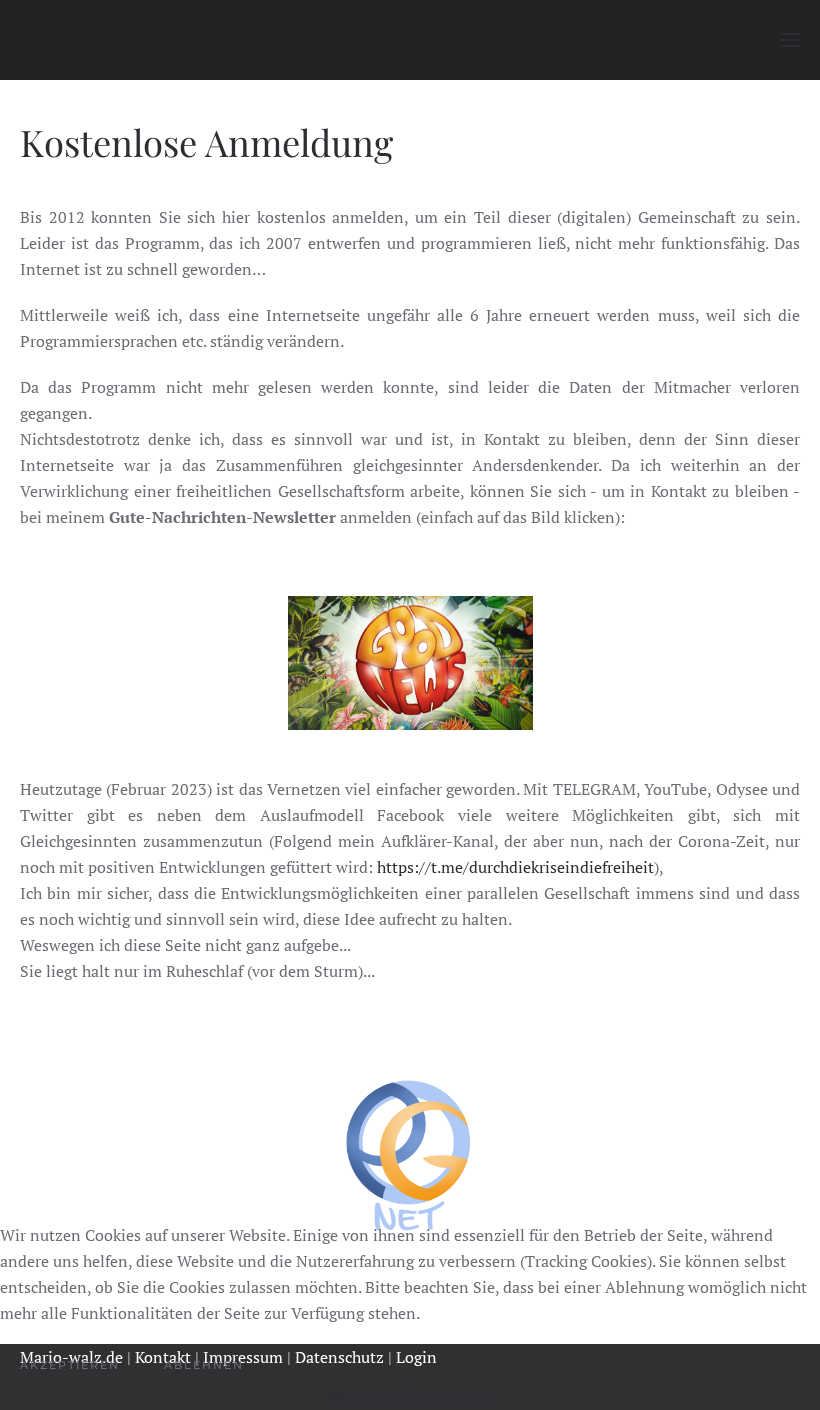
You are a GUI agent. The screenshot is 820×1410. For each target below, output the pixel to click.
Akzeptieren (70, 1365)
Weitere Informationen (410, 1397)
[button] (790, 40)
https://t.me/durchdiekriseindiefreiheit (515, 867)
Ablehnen (204, 1365)
